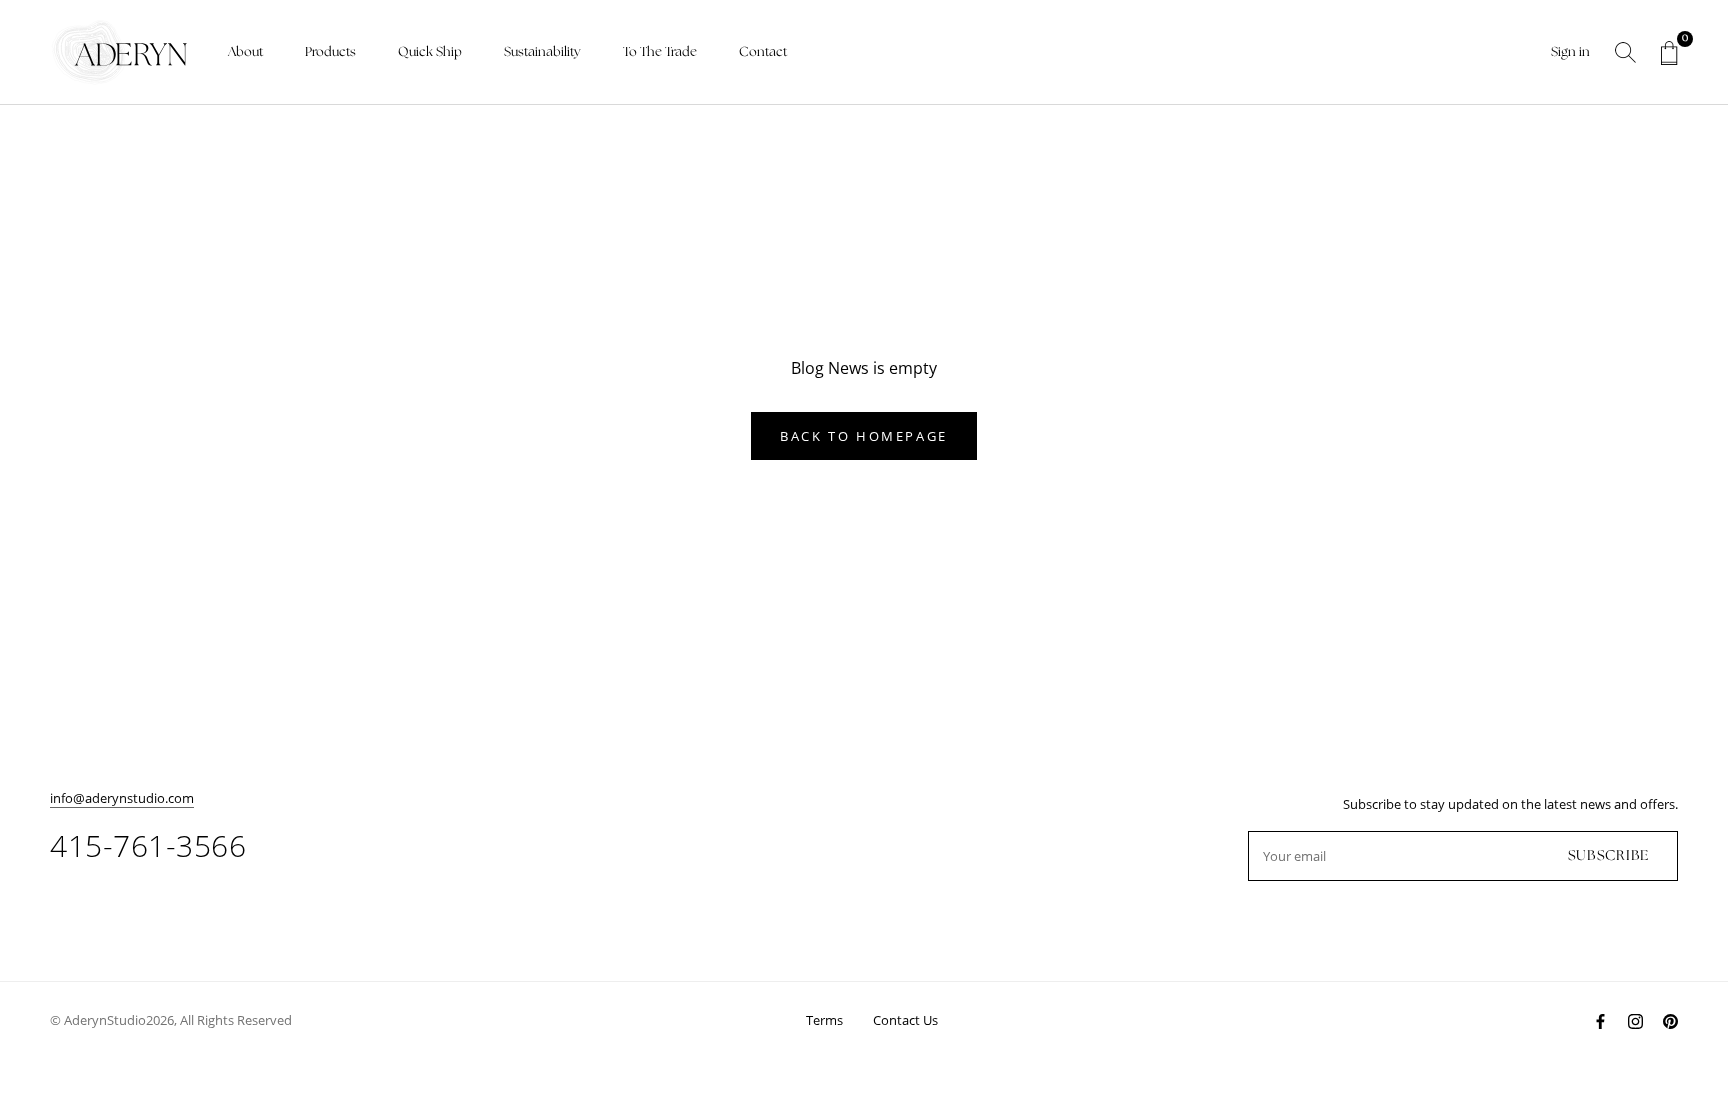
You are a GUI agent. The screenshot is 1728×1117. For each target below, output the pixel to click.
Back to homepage (864, 436)
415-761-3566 (148, 845)
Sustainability (542, 52)
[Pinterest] (1670, 1019)
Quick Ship (430, 52)
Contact (763, 52)
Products (330, 52)
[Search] (1625, 52)
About (245, 52)
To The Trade (660, 52)
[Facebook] (1600, 1019)
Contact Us (905, 1020)
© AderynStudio (98, 1020)
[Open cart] (1669, 53)
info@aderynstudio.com (122, 798)
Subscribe (1608, 856)
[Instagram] (1635, 1019)
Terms (824, 1020)
